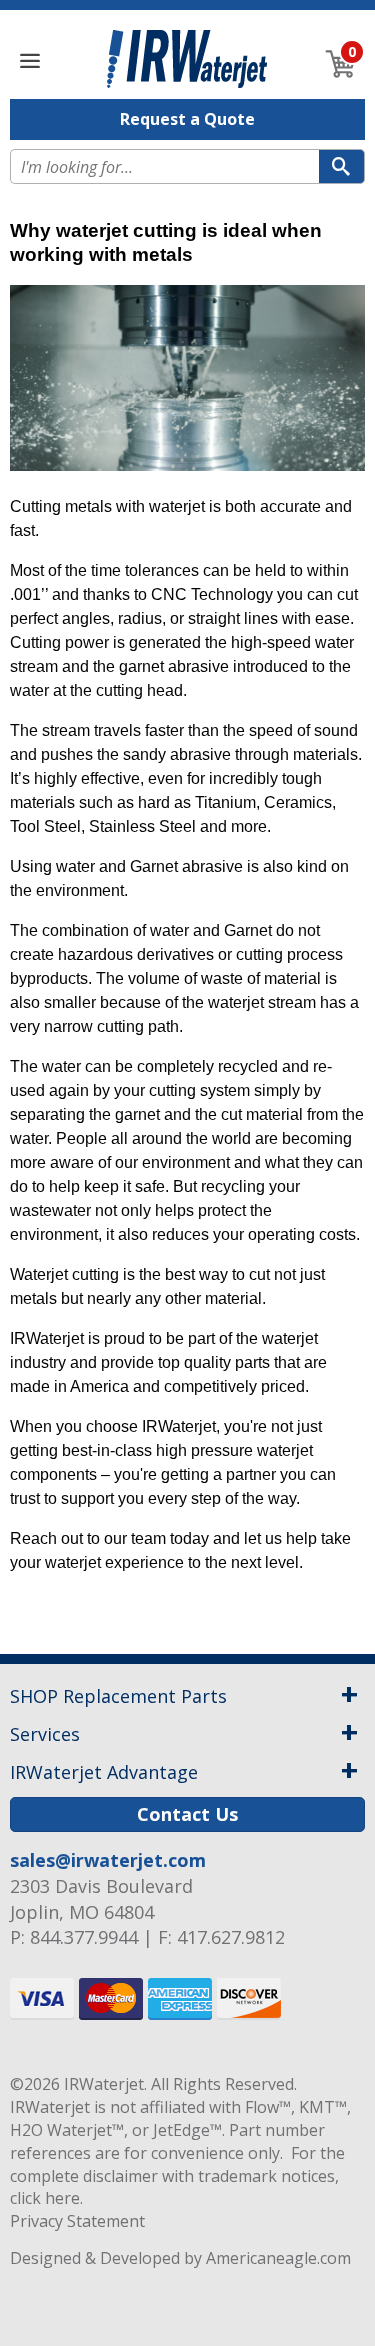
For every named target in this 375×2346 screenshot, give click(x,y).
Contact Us (187, 1814)
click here (45, 2198)
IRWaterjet (104, 2084)
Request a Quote (187, 119)
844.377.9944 (84, 1937)
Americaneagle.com (278, 2258)
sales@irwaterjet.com (108, 1860)
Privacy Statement (77, 2221)
